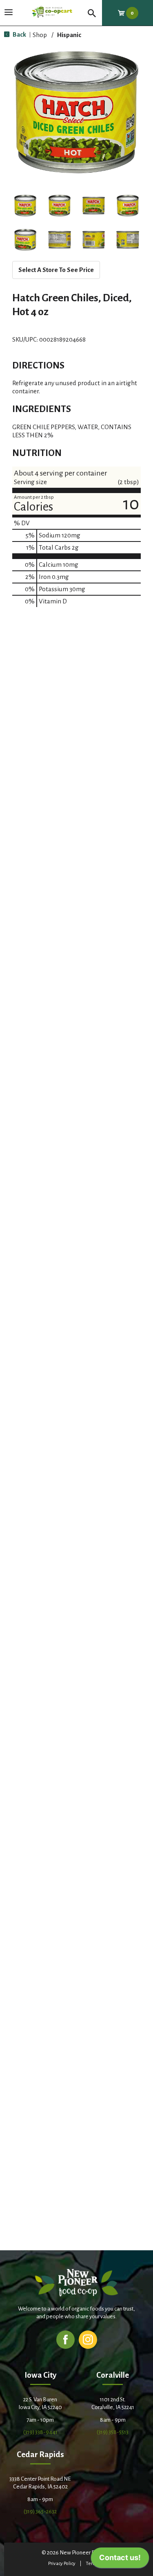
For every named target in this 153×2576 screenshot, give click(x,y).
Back (19, 34)
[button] (25, 206)
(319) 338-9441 (40, 2432)
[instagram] (88, 2339)
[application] (120, 2560)
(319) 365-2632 (40, 2511)
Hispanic (69, 35)
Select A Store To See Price (56, 270)
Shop (40, 35)
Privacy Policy (62, 2564)
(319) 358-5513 (113, 2432)
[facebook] (65, 2339)
